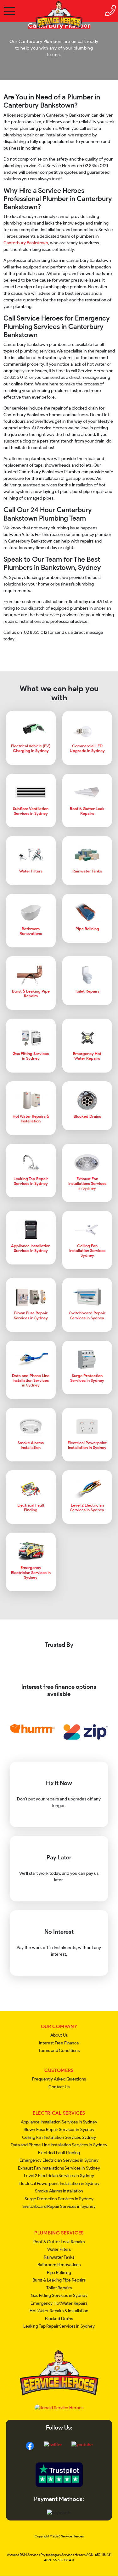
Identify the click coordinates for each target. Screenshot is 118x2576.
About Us (59, 2035)
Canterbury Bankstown (26, 243)
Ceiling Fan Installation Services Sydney (59, 2137)
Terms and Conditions (59, 2051)
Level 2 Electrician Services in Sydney (59, 2176)
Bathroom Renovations (59, 2265)
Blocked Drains (59, 2319)
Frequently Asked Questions (59, 2079)
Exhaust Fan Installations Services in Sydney (59, 2168)
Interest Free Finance (59, 2043)
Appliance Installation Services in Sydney (59, 2122)
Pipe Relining (59, 2273)
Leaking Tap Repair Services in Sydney (59, 2326)
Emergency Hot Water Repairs (59, 2303)
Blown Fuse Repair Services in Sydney (59, 2130)
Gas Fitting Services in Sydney (59, 2295)
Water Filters (59, 2249)
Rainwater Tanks (59, 2257)
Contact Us (59, 2087)
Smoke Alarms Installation (59, 2191)
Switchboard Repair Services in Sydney (59, 2206)
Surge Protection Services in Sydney (59, 2199)
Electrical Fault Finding (59, 2153)
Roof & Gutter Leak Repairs (59, 2242)
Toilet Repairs (59, 2288)
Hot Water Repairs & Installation (59, 2311)
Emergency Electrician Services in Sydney (59, 2160)
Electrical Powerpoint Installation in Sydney (59, 2184)
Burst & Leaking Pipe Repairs (59, 2280)
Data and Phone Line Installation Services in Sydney (59, 2145)
